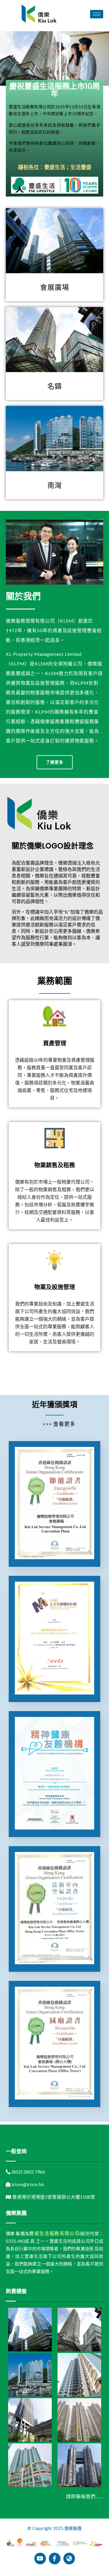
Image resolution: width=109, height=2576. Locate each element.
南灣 (55, 485)
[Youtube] (40, 2559)
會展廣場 (55, 287)
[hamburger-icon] (97, 14)
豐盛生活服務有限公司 (54, 2233)
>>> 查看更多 (59, 1424)
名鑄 (55, 386)
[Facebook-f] (55, 2559)
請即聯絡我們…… (85, 2496)
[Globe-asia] (69, 2559)
